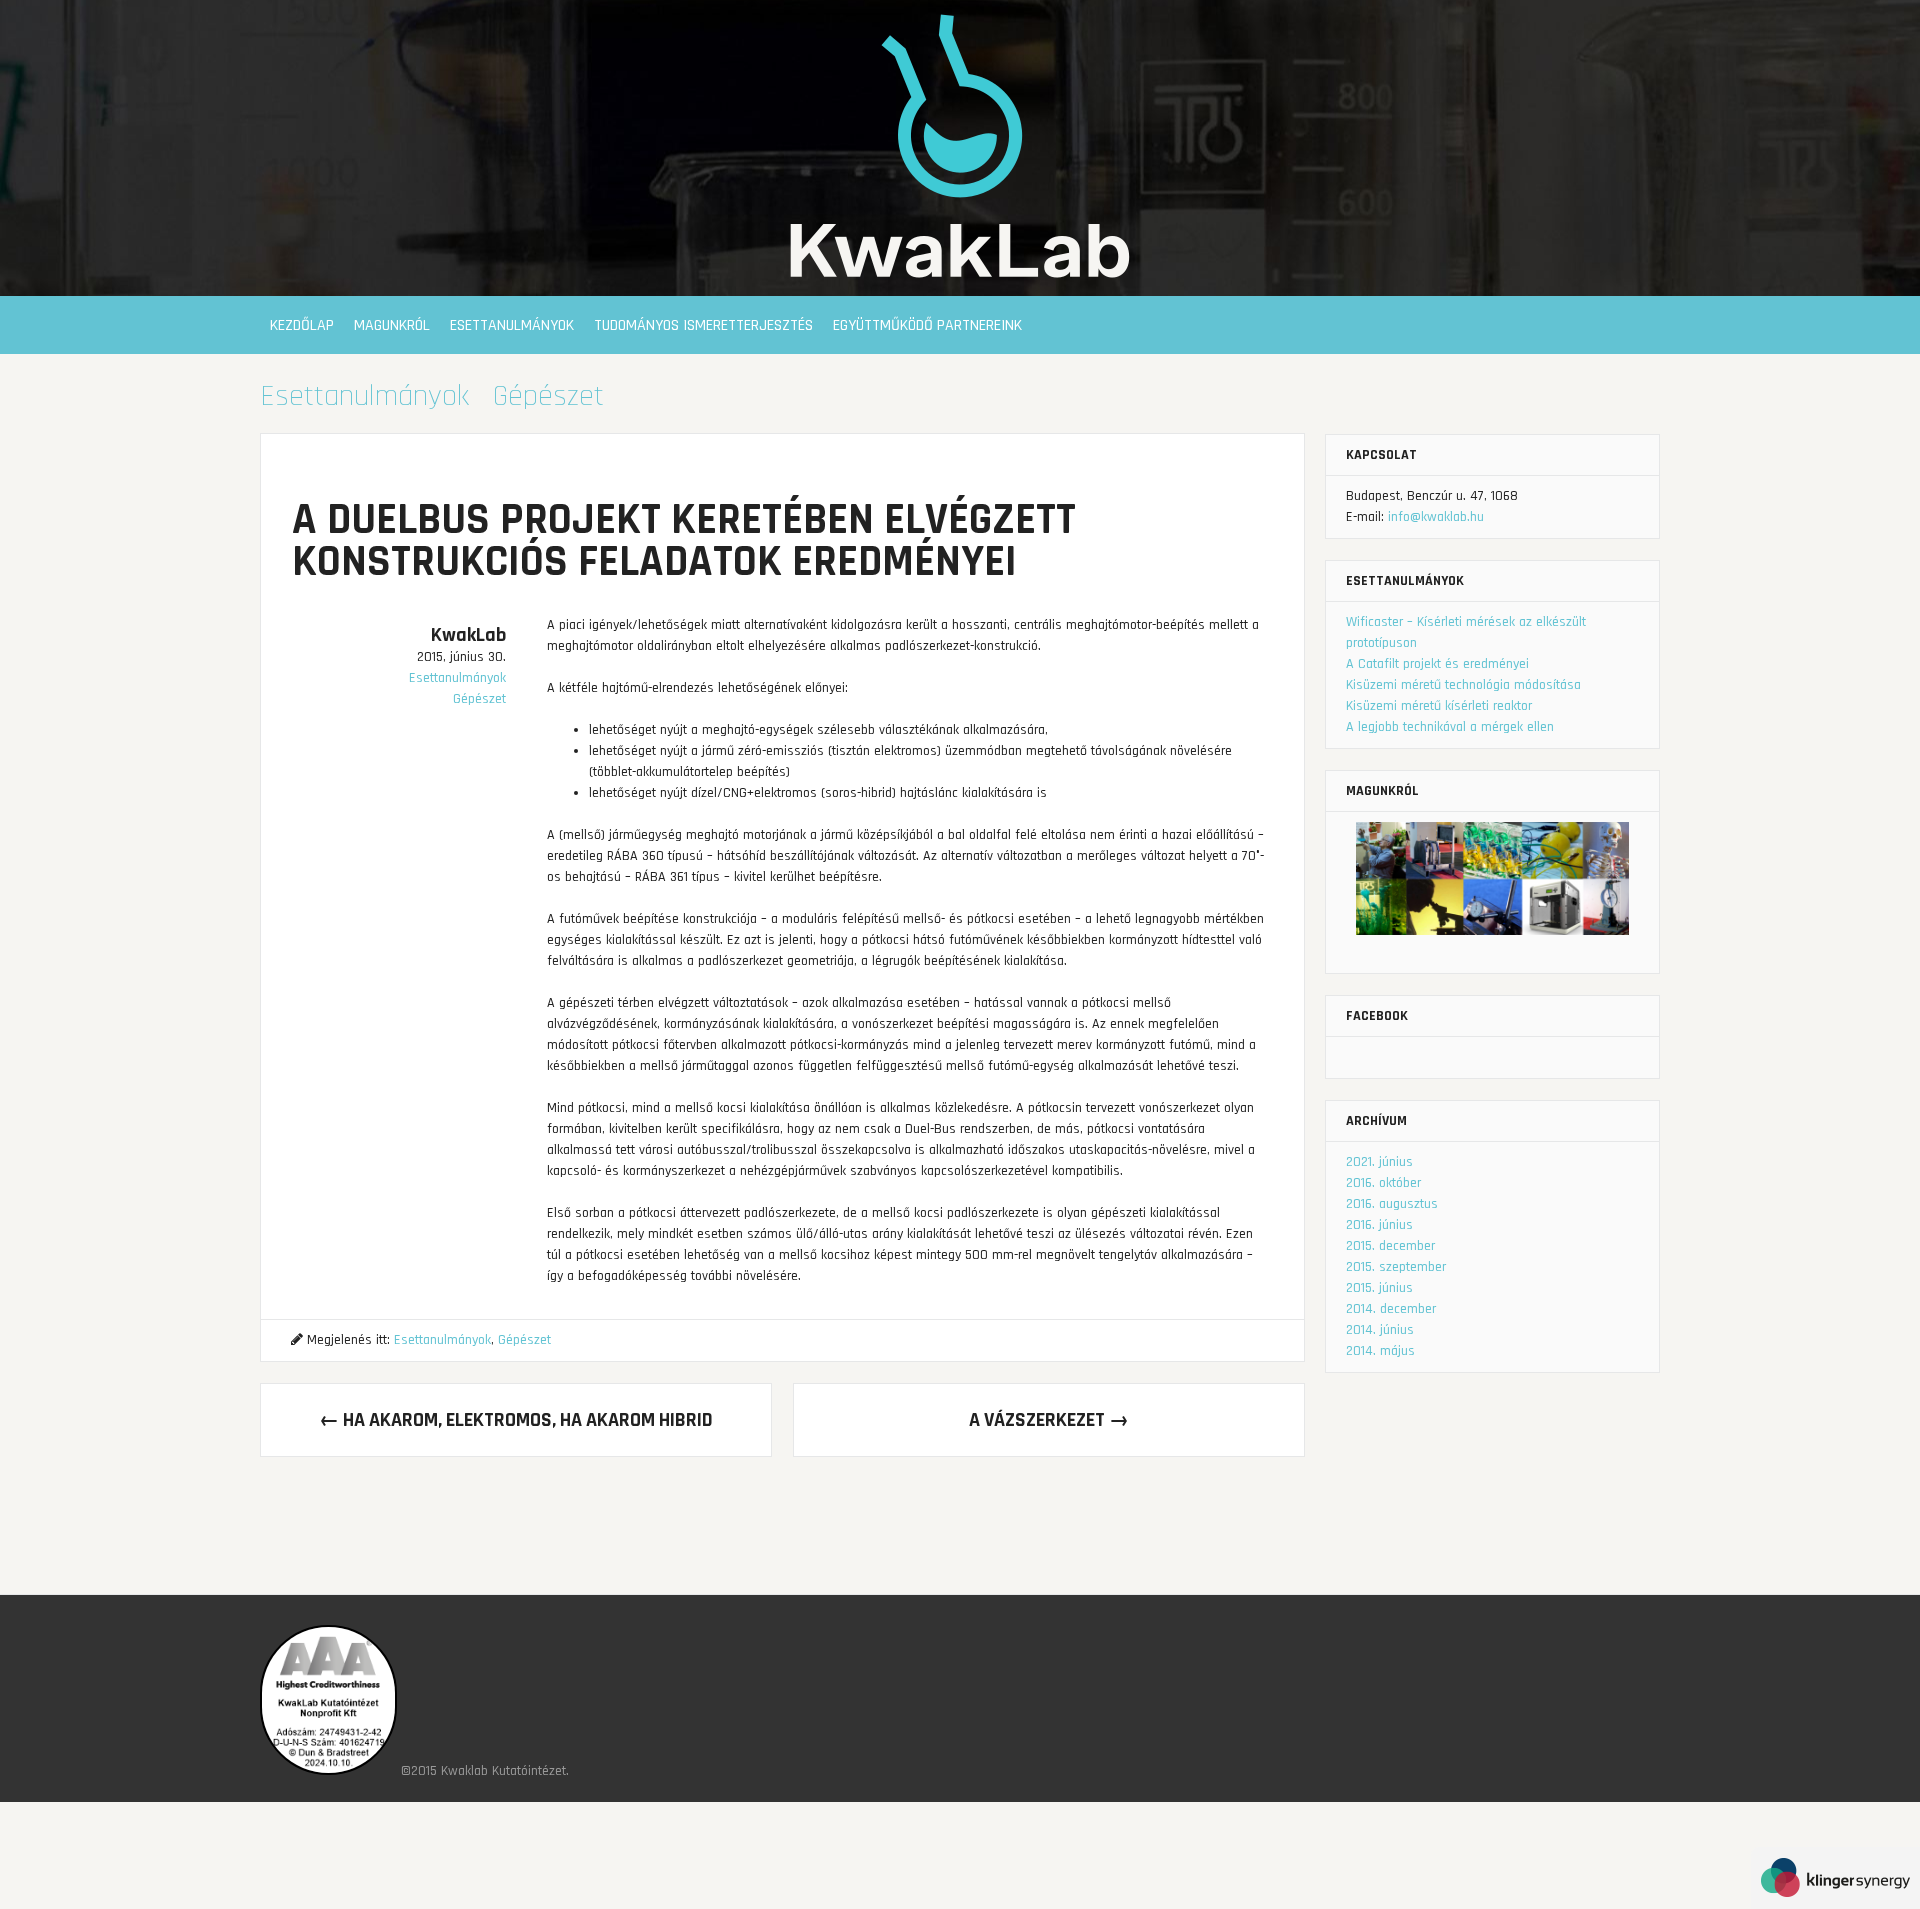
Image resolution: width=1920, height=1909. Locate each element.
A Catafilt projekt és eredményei (1437, 664)
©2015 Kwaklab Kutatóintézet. (485, 1771)
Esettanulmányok (512, 325)
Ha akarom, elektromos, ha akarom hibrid (516, 1420)
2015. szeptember (1396, 1267)
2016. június (1379, 1225)
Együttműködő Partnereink (927, 325)
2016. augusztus (1392, 1204)
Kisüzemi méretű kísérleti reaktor (1439, 706)
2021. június (1379, 1162)
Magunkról (392, 325)
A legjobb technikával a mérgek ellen (1450, 727)
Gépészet (548, 396)
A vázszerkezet (1049, 1420)
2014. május (1380, 1351)
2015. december (1390, 1246)
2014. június (1380, 1330)
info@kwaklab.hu (1436, 517)
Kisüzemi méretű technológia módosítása (1463, 685)
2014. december (1391, 1309)
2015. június (1379, 1288)
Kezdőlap (302, 325)
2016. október (1383, 1183)
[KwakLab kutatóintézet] (960, 285)
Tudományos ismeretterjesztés (703, 325)
